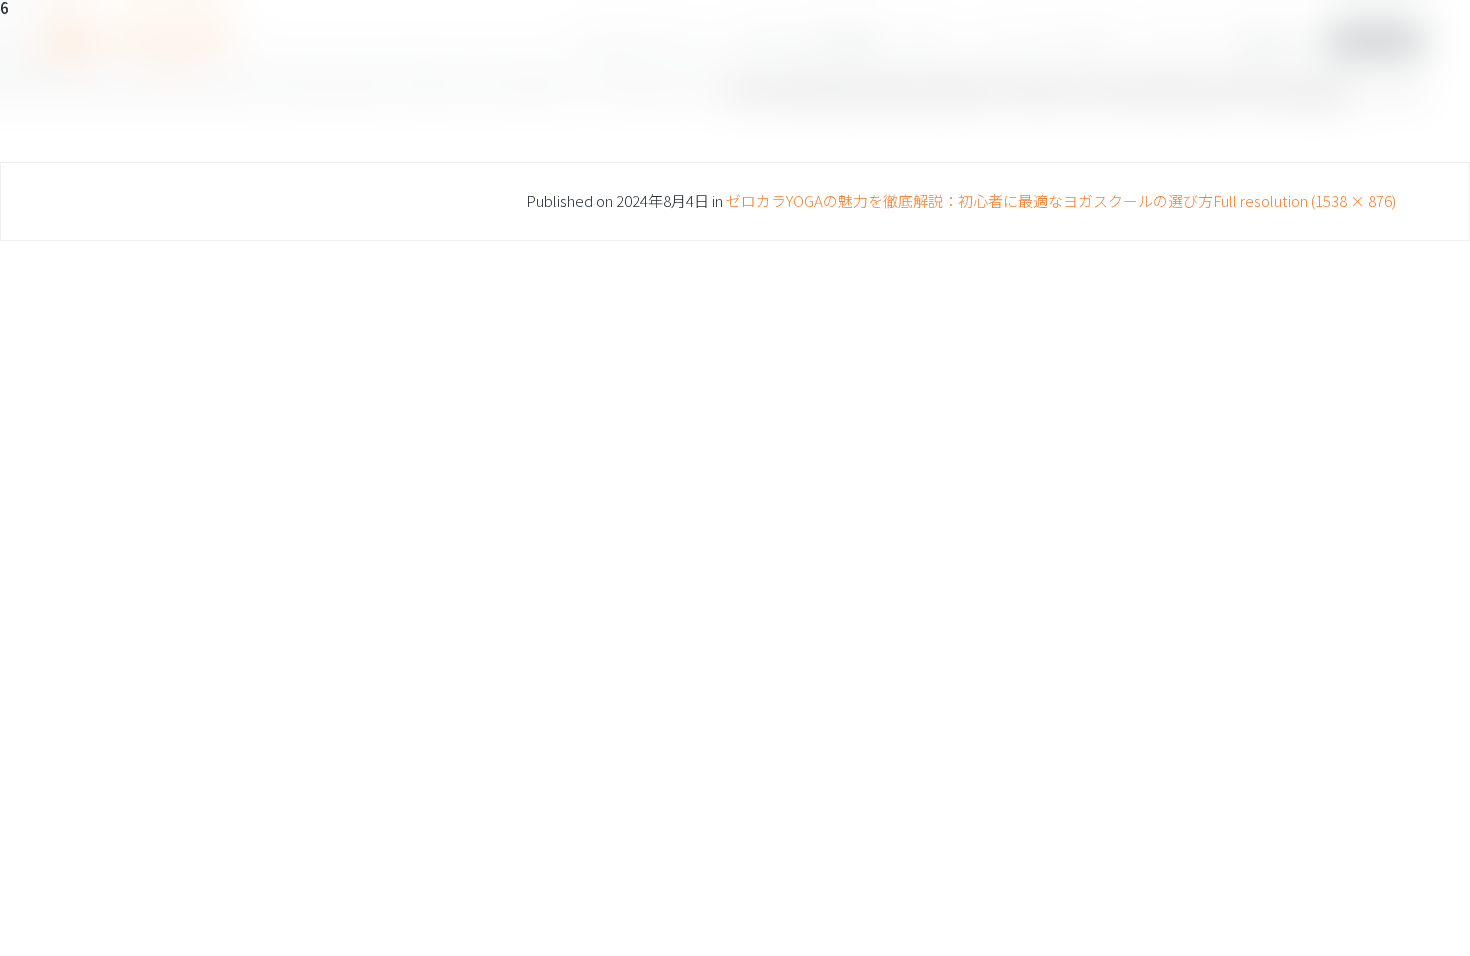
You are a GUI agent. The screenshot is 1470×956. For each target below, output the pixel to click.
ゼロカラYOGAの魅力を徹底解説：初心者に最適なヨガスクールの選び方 (969, 200)
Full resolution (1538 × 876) (1304, 200)
